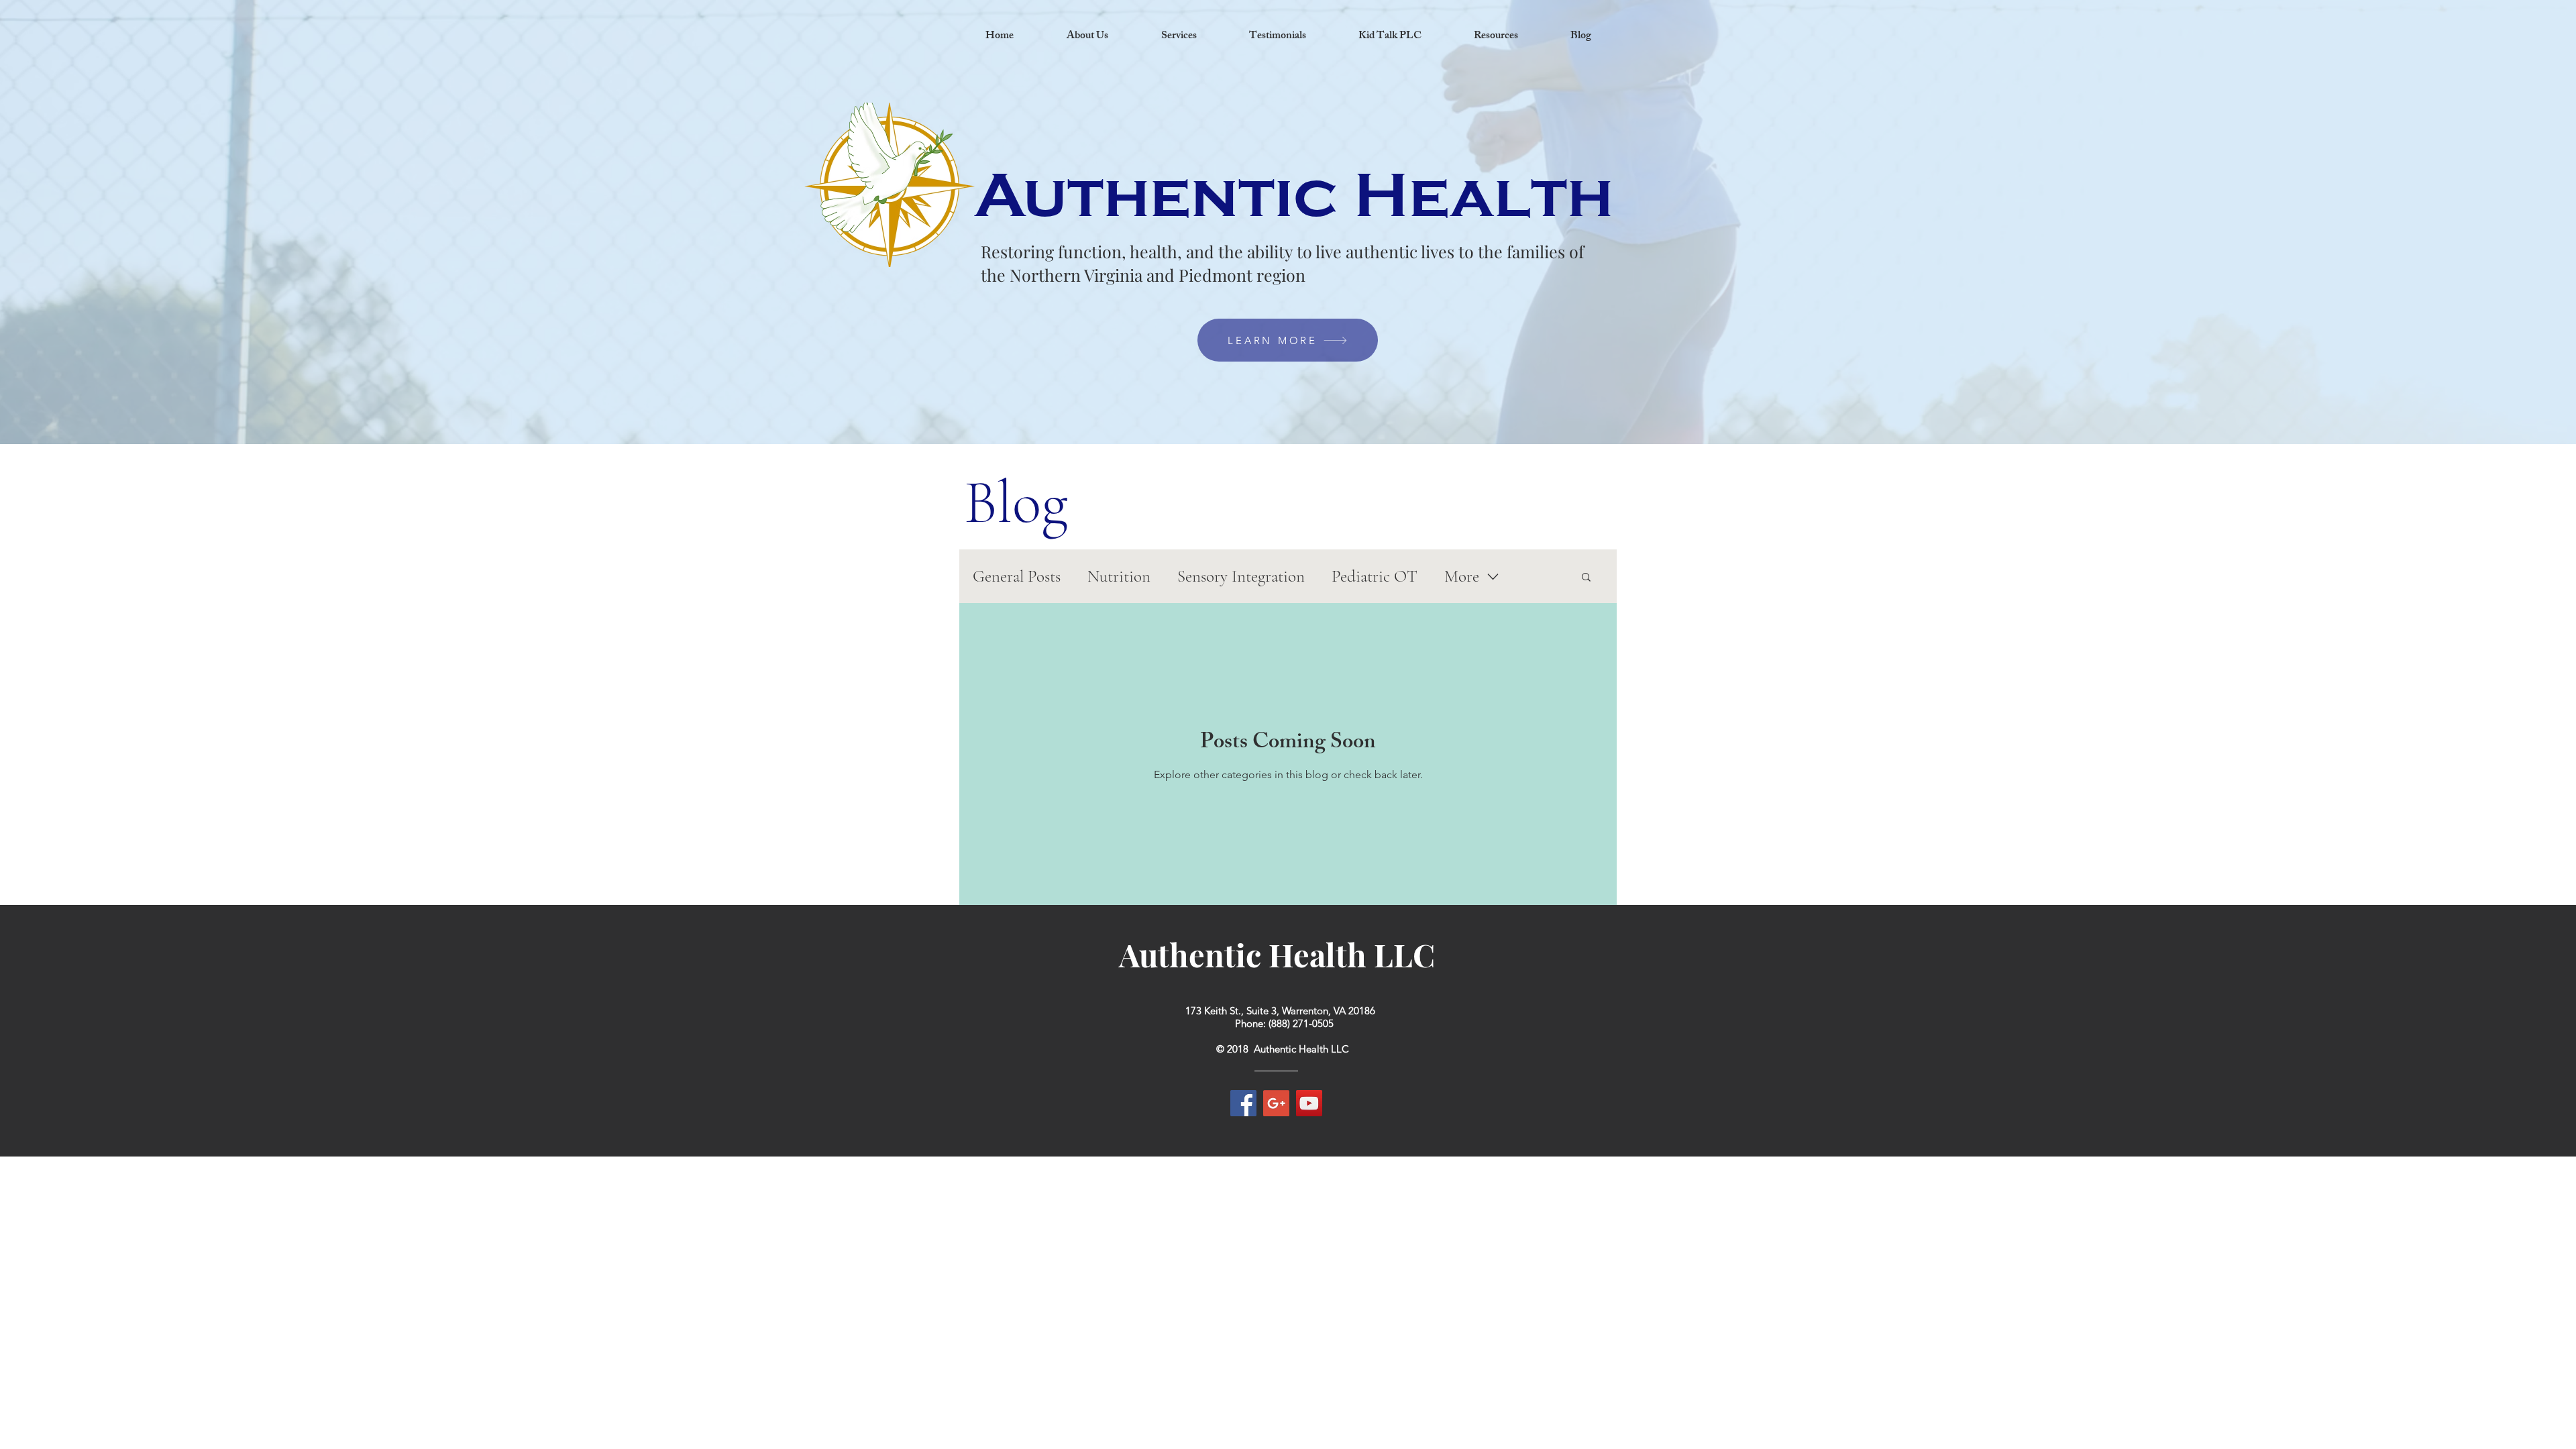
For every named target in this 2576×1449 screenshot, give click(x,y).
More (1462, 576)
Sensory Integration (1241, 576)
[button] (1586, 578)
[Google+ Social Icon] (1276, 1103)
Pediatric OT (1375, 576)
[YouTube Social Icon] (1309, 1103)
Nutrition (1119, 576)
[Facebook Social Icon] (1243, 1103)
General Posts (1017, 576)
